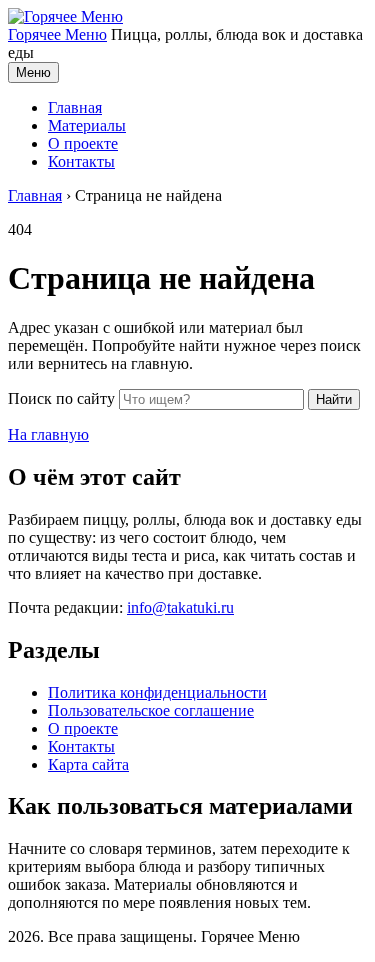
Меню (33, 72)
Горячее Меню (57, 34)
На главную (48, 434)
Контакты (81, 161)
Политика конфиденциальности (157, 692)
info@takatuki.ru (180, 607)
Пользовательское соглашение (151, 710)
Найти (334, 399)
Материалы (87, 125)
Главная (75, 107)
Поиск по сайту (61, 398)
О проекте (83, 143)
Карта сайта (88, 764)
